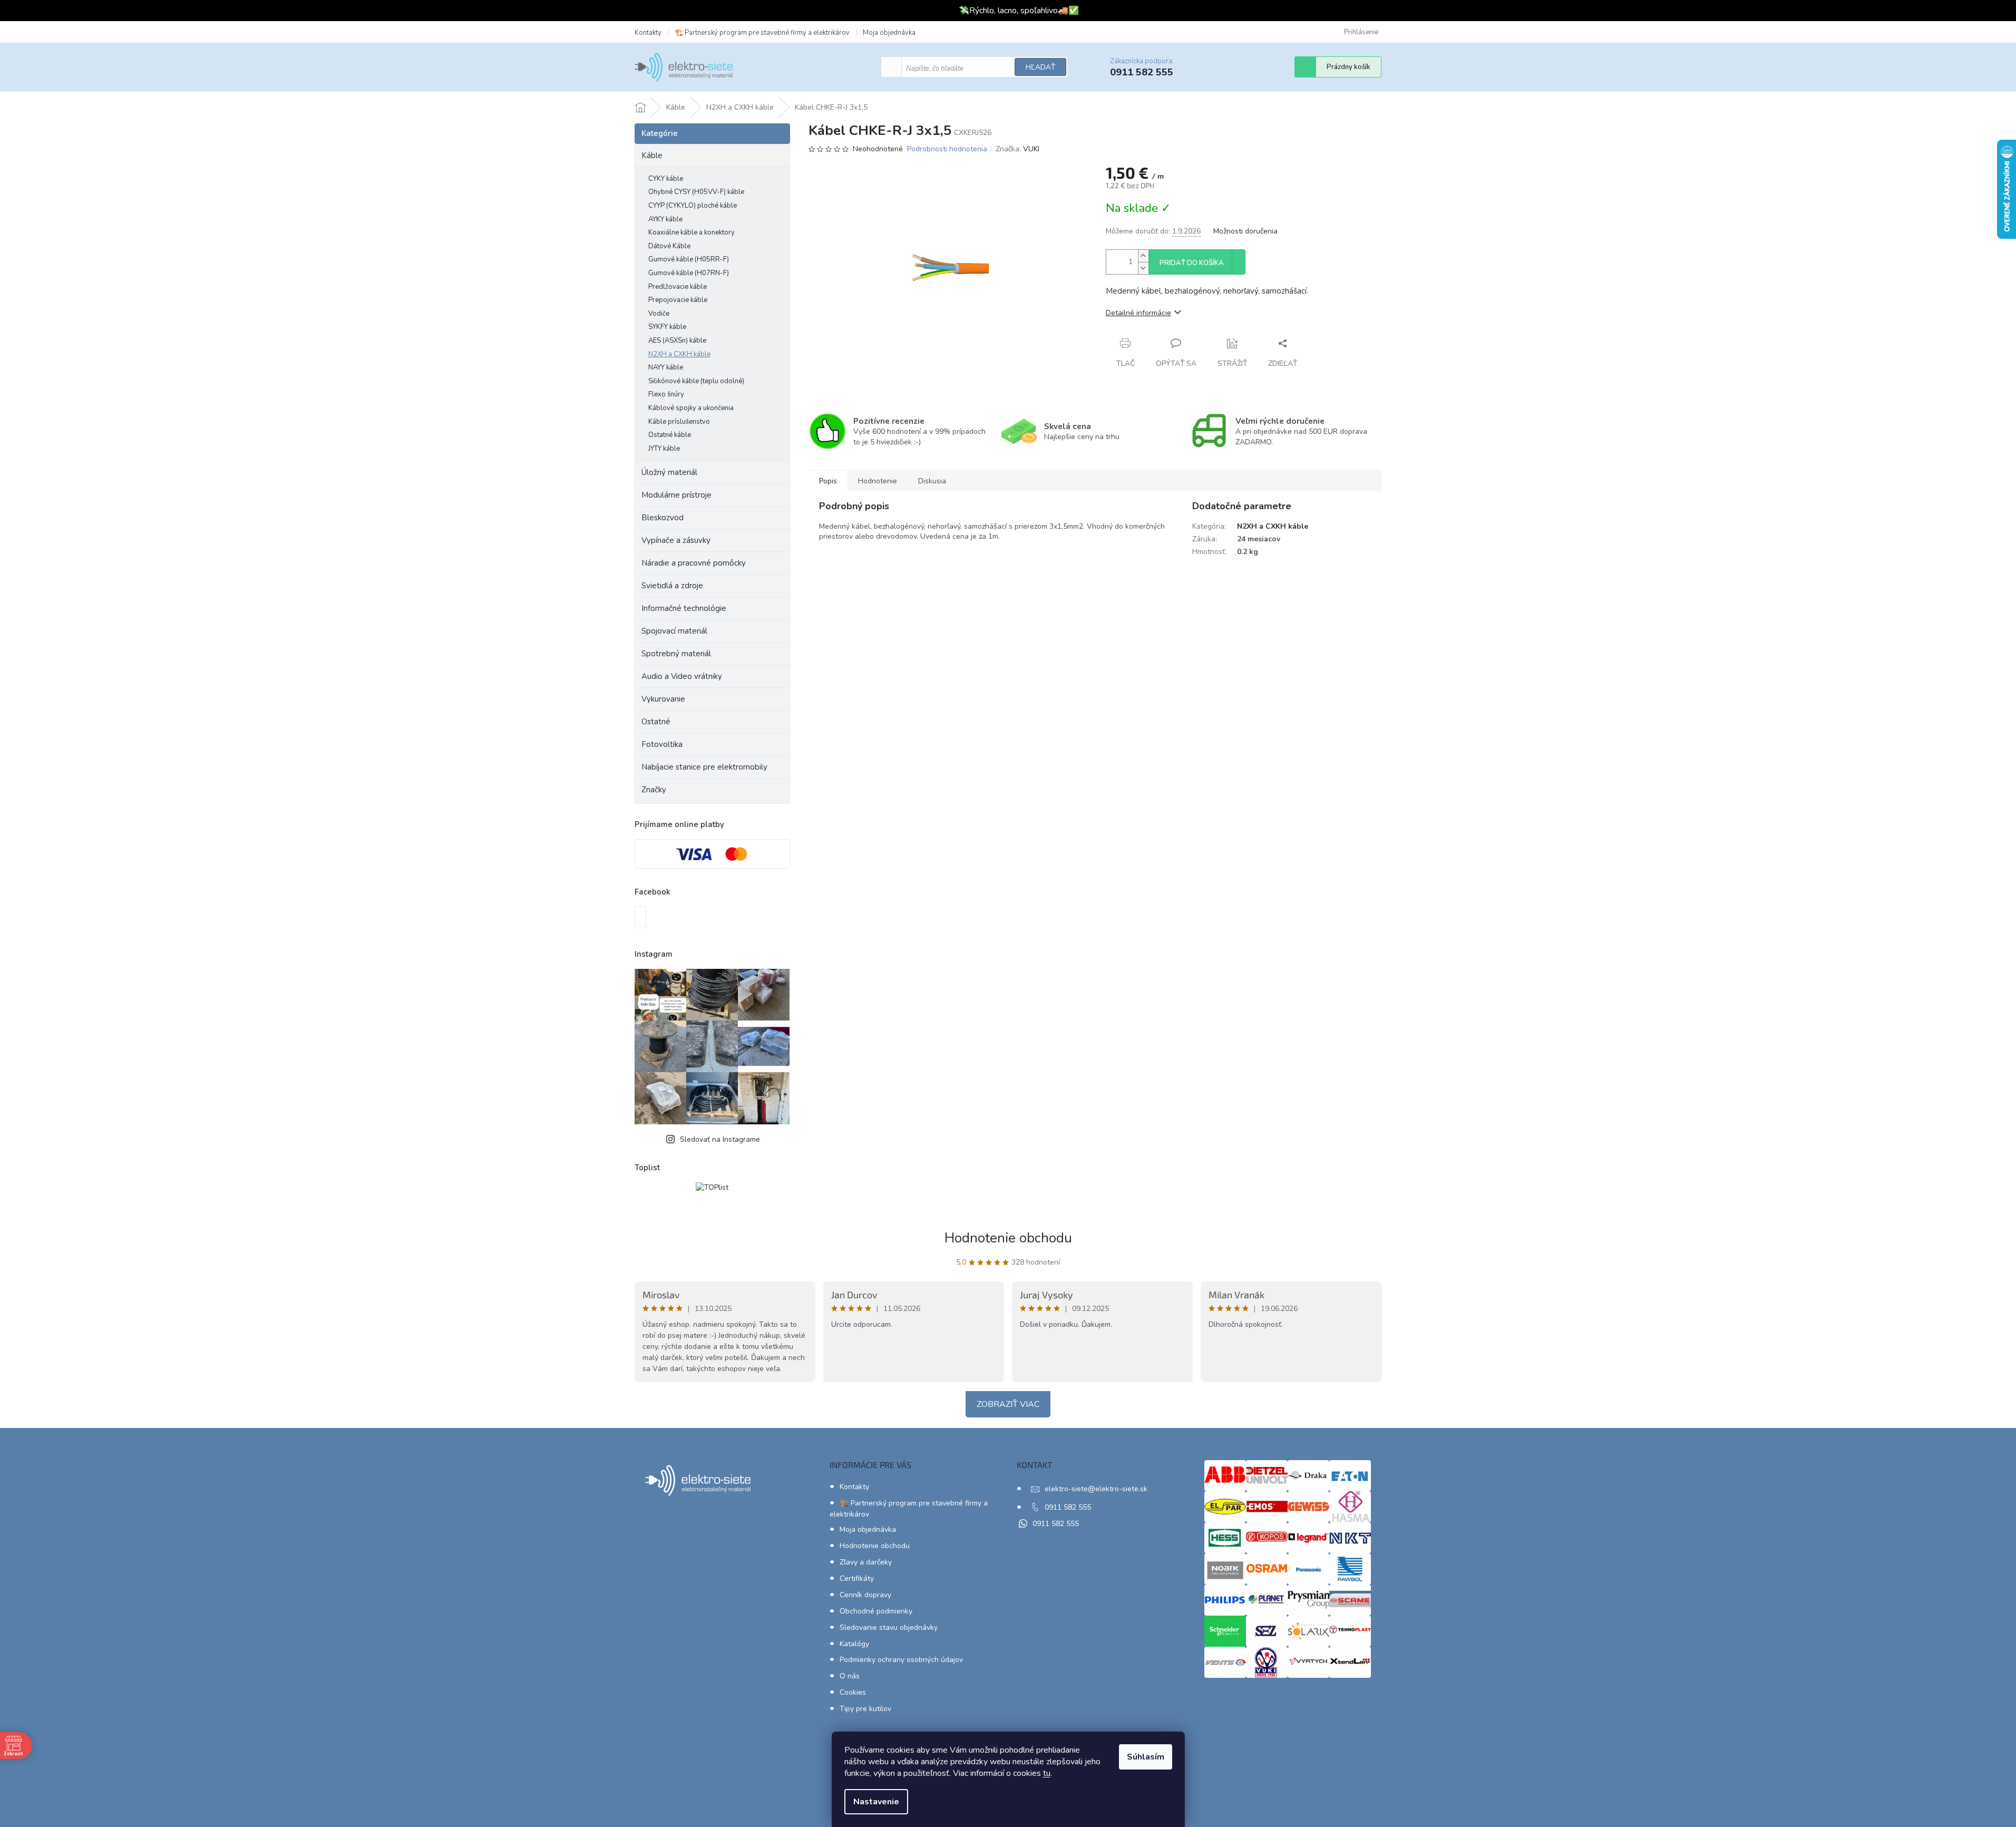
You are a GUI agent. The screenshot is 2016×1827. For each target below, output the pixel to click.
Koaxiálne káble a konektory (692, 232)
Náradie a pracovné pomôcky (694, 563)
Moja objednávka (889, 33)
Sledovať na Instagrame (720, 1139)
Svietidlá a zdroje (672, 586)
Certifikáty (857, 1578)
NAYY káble (666, 367)
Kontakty (648, 33)
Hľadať (1040, 67)
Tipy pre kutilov (865, 1709)
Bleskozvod (663, 518)
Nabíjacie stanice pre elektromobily (704, 767)
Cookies (853, 1692)
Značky (654, 790)
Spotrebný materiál (676, 654)
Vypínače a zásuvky (676, 540)
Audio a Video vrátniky (682, 676)
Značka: (1017, 149)
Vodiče (659, 314)
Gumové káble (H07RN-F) (689, 273)
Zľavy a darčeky (866, 1562)
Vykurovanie (663, 699)
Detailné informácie (1138, 313)
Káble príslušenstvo (679, 422)
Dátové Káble (669, 246)
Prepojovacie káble (678, 300)
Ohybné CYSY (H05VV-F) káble (696, 192)
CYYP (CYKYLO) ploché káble (693, 206)
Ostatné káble (670, 435)
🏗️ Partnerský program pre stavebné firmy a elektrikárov (762, 33)
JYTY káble (664, 449)
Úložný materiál (669, 472)
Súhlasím (1146, 1757)
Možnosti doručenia (1245, 231)
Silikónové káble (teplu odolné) (696, 381)
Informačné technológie (684, 608)
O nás (850, 1676)
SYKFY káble (667, 327)
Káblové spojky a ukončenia (691, 408)
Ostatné (656, 722)
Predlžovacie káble (678, 287)
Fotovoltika (662, 744)
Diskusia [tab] (932, 481)
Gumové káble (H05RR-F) (689, 259)
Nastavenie (876, 1802)
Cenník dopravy (865, 1595)
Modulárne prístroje (676, 495)
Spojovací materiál (674, 631)
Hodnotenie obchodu (1008, 1238)
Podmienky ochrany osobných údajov (901, 1660)
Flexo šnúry (666, 394)
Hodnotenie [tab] (878, 481)
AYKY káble (665, 219)
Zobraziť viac (1008, 1404)
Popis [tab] (828, 481)
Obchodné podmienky (876, 1611)
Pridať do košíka (1192, 263)
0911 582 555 (1068, 1507)
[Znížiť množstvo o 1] (1143, 268)
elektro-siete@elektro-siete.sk (1096, 1489)
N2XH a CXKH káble (679, 354)
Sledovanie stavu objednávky (889, 1627)
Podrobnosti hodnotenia (947, 149)
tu (1047, 1773)
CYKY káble (666, 179)
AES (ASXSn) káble (677, 341)
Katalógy (854, 1644)
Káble (652, 156)
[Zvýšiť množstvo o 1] (1143, 256)
